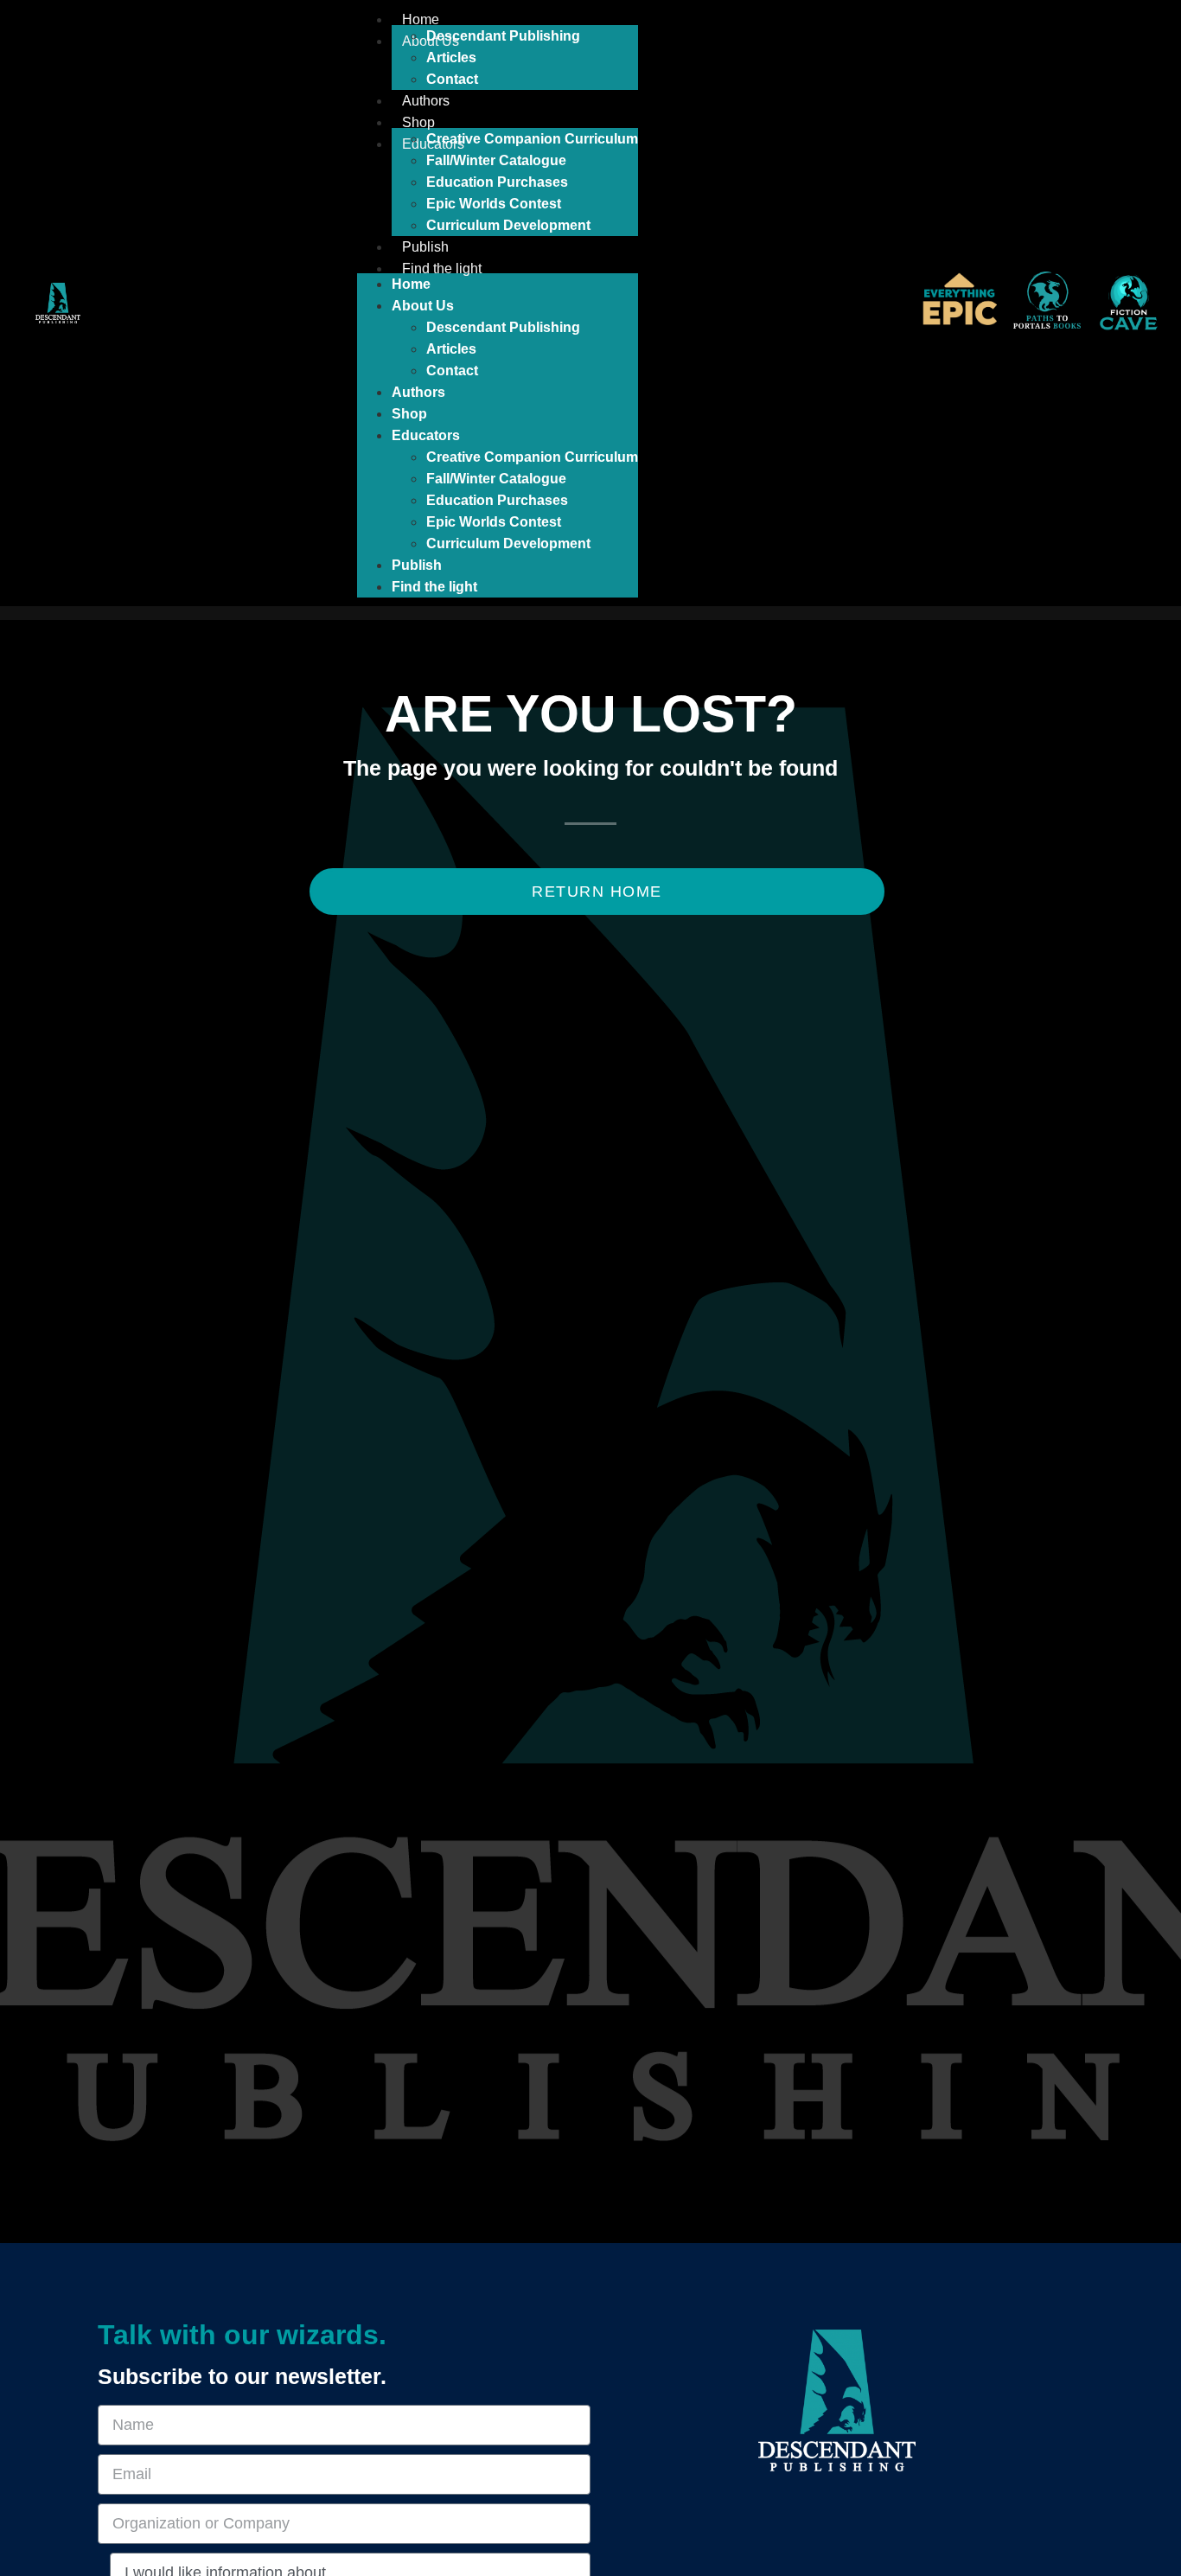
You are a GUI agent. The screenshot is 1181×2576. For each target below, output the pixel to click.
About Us (423, 306)
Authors (426, 101)
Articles (451, 58)
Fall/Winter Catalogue (496, 160)
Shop (418, 122)
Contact (452, 79)
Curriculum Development (508, 225)
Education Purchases (497, 182)
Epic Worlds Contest (494, 204)
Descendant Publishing (503, 36)
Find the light (442, 268)
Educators (426, 435)
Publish (425, 247)
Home (421, 19)
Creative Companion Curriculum (532, 139)
